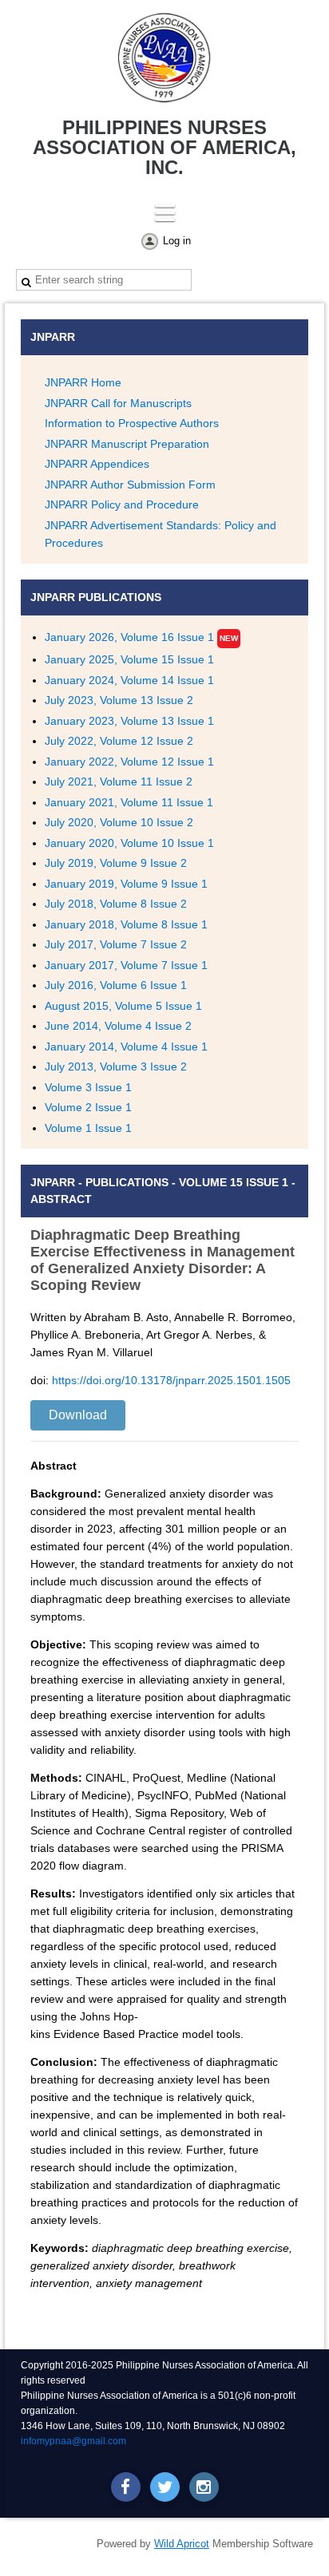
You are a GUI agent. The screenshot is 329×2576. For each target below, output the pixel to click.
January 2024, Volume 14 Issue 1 (129, 680)
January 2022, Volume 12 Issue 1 (129, 762)
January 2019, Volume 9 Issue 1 (126, 884)
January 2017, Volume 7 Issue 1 (126, 965)
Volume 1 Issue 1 (88, 1128)
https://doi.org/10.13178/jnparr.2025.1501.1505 (171, 1380)
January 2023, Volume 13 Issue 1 (129, 721)
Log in (177, 241)
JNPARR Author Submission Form (130, 485)
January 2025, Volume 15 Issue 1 (129, 659)
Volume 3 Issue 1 (88, 1087)
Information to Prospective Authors (132, 423)
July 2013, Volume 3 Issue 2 (116, 1066)
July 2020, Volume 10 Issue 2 (119, 822)
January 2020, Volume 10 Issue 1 (129, 843)
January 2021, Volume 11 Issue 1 (129, 802)
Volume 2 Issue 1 (88, 1107)
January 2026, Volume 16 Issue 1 (129, 637)
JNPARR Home (83, 382)
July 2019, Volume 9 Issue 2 (116, 863)
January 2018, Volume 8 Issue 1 (126, 924)
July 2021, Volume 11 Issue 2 (119, 782)
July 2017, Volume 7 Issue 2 (116, 944)
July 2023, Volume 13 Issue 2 (119, 700)
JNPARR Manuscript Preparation (127, 444)
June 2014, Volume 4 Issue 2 (118, 1026)
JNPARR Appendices (97, 464)
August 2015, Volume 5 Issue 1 (123, 1006)
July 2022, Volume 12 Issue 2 (119, 741)
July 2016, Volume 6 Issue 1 (116, 985)
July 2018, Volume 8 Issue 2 (116, 904)
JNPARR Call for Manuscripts (118, 403)
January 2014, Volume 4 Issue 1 (126, 1047)
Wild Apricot (182, 2544)
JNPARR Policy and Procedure (122, 505)
